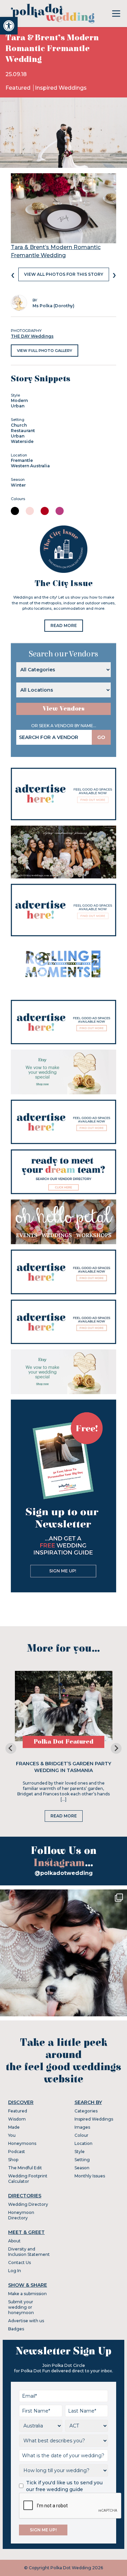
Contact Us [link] (19, 2263)
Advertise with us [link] (26, 2321)
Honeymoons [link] (22, 2143)
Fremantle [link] (22, 460)
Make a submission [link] (27, 2294)
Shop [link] (13, 2160)
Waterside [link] (22, 441)
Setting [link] (82, 2160)
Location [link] (83, 2143)
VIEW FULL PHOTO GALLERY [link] (45, 351)
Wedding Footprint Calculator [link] (28, 2179)
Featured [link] (19, 88)
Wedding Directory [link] (28, 2204)
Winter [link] (18, 485)
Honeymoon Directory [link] (21, 2215)
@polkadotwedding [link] (64, 1873)
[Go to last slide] (11, 1748)
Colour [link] (81, 2135)
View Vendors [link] (64, 709)
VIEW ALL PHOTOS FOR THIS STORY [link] (64, 274)
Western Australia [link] (30, 466)
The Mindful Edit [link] (25, 2168)
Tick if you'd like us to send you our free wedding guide (64, 2486)
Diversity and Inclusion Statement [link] (29, 2252)
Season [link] (82, 2168)
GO (101, 737)
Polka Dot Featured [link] (63, 1742)
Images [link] (82, 2127)
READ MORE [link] (64, 625)
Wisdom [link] (17, 2119)
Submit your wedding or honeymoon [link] (21, 2307)
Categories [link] (86, 2111)
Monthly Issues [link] (90, 2176)
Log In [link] (15, 2271)
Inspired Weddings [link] (61, 88)
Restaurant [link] (23, 431)
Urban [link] (18, 406)
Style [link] (80, 2152)
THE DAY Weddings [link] (32, 336)
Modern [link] (19, 400)
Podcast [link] (17, 2152)
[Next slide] (116, 1748)
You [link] (12, 2135)
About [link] (14, 2241)
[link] (9, 26)
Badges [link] (16, 2329)
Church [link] (19, 425)
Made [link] (14, 2127)
